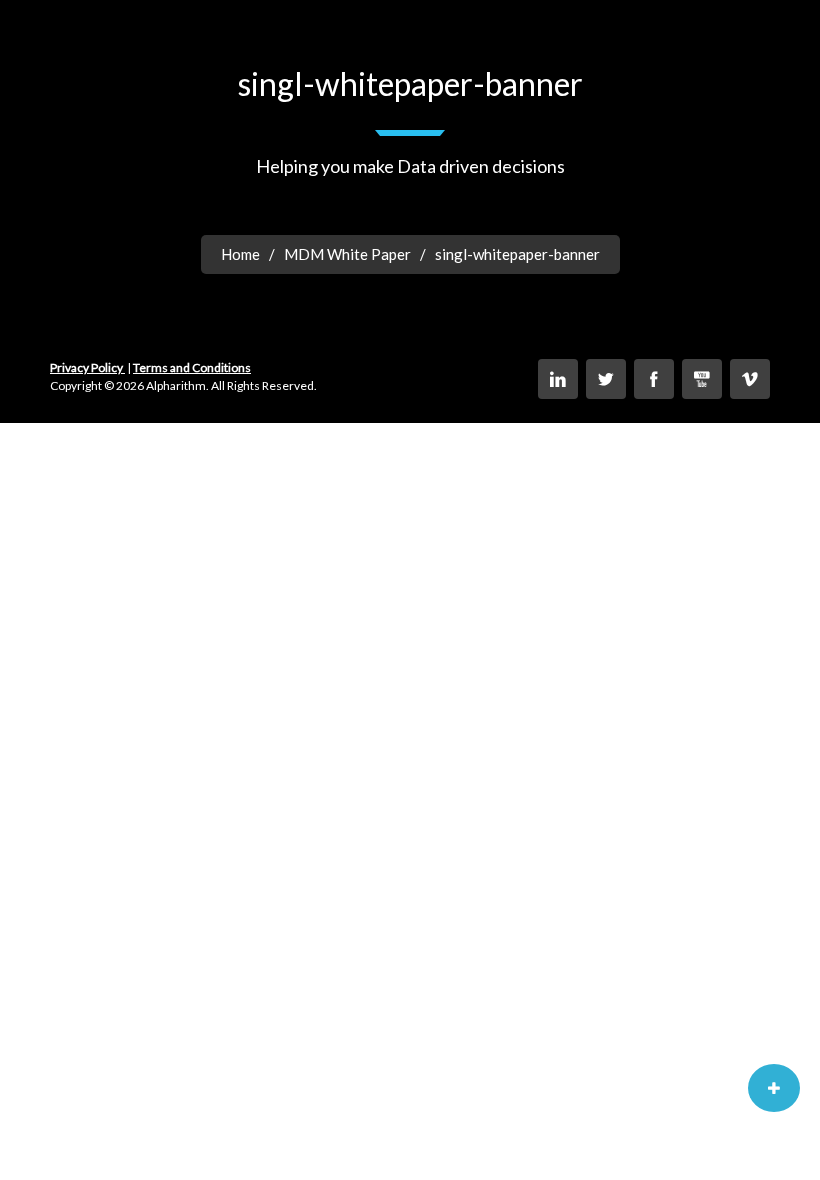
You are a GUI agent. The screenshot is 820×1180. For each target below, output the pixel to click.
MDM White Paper (347, 254)
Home (240, 254)
